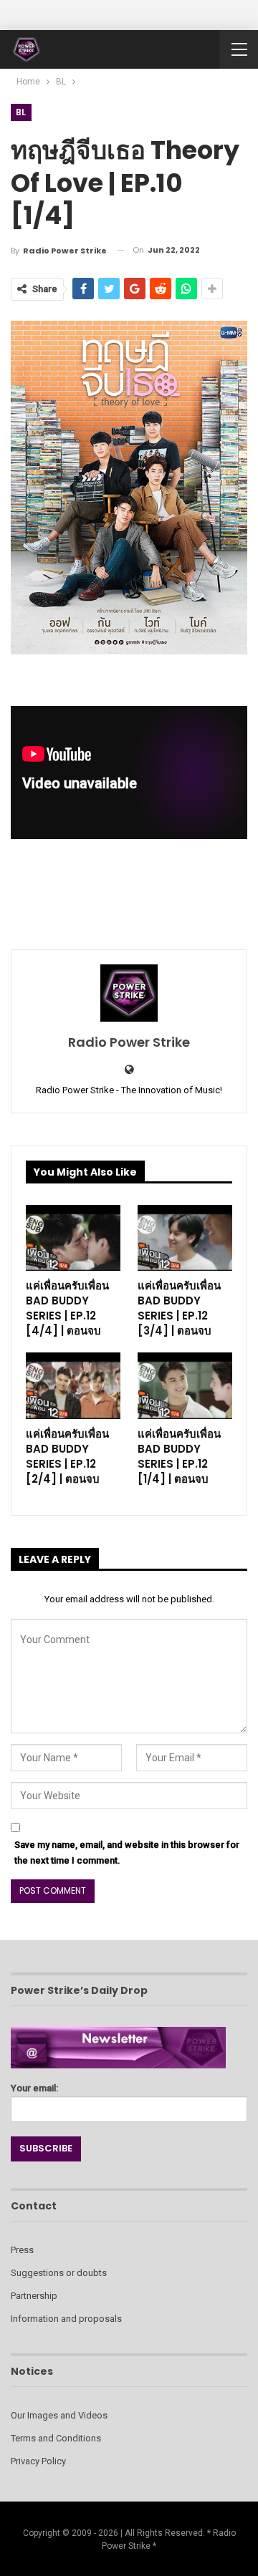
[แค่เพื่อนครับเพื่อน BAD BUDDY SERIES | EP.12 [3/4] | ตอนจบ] (185, 1238)
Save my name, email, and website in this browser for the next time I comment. (127, 1853)
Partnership (34, 2296)
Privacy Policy (38, 2461)
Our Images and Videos (59, 2415)
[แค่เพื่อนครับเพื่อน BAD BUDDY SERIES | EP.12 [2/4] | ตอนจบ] (73, 1385)
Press (22, 2250)
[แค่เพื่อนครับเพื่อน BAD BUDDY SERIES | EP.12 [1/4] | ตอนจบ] (185, 1385)
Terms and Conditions (56, 2438)
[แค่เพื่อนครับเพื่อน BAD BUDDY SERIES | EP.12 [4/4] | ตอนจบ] (73, 1238)
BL (21, 112)
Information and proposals (66, 2319)
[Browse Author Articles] (129, 993)
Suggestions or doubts (59, 2273)
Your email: (34, 2088)
